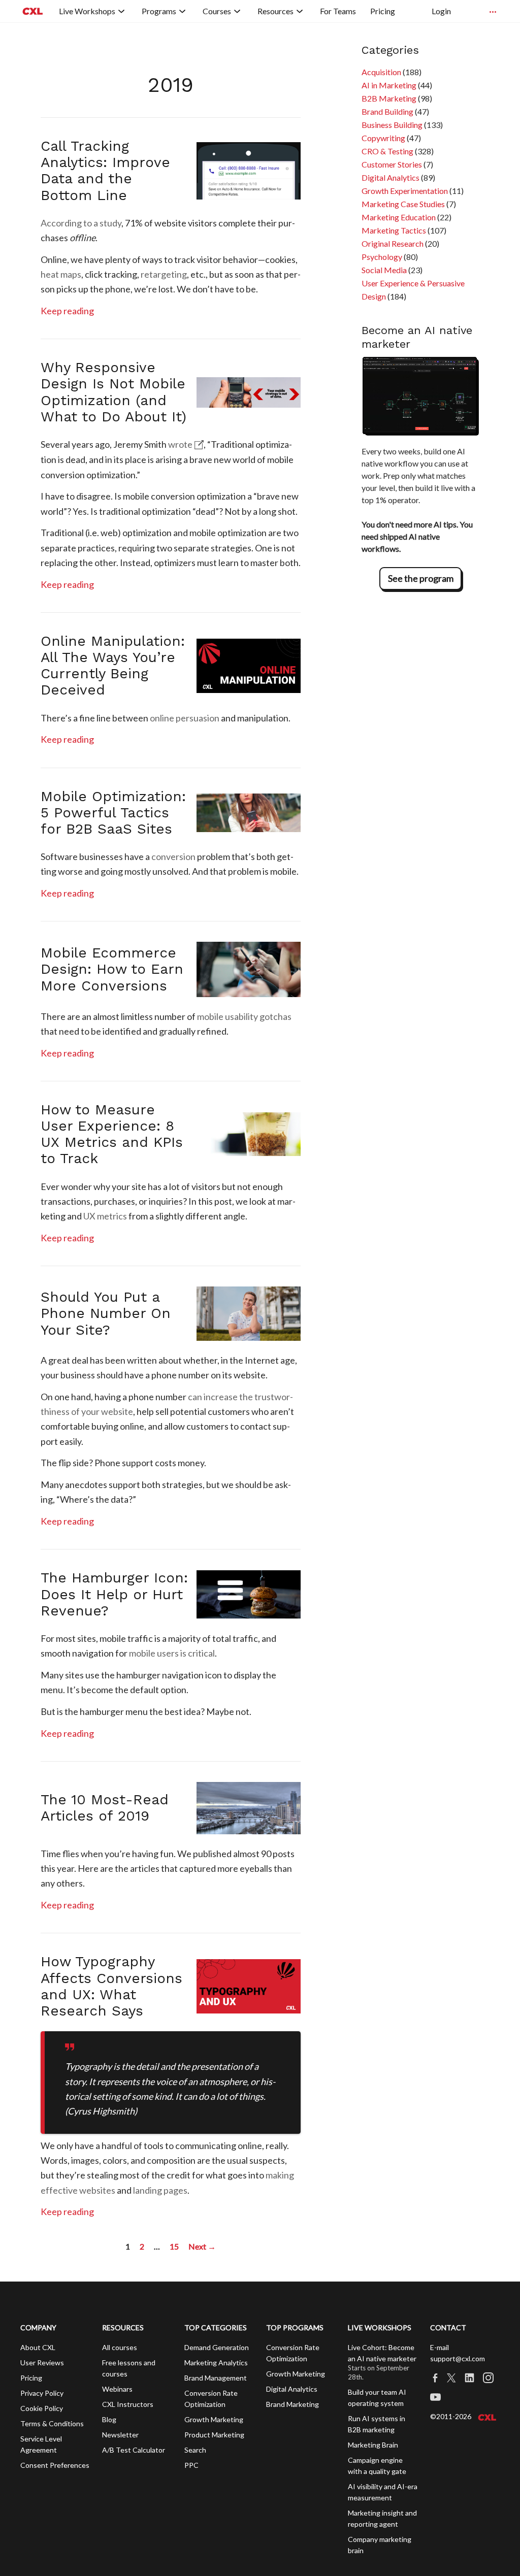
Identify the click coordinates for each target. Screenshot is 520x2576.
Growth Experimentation (405, 191)
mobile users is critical (172, 1653)
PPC (191, 2465)
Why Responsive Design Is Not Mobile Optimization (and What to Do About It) (113, 392)
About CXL (38, 2347)
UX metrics (105, 1216)
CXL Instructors (128, 2404)
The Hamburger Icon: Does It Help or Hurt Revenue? (114, 1594)
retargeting (164, 274)
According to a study (81, 223)
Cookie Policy (42, 2408)
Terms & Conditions (52, 2423)
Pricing (31, 2378)
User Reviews (42, 2363)
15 (174, 2246)
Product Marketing (214, 2435)
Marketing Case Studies (403, 204)
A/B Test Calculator (134, 2450)
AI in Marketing (389, 85)
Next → (202, 2246)
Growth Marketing (214, 2419)
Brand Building (387, 111)
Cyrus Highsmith (101, 2111)
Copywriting (383, 138)
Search (195, 2450)
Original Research (393, 243)
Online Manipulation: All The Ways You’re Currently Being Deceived (113, 666)
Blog (109, 2419)
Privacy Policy (42, 2393)
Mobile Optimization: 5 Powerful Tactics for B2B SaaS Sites (113, 813)
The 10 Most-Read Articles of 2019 (105, 1808)
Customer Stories (392, 164)
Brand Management (216, 2378)
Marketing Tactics (394, 230)
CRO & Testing (387, 151)
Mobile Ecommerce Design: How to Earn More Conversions (112, 969)
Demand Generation (217, 2347)
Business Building (392, 125)
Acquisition (381, 72)
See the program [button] (421, 578)
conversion (173, 856)
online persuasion (185, 718)
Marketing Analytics (216, 2363)
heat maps (61, 274)
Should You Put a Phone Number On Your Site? (106, 1313)
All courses (120, 2347)
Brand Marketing (292, 2404)
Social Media (384, 270)
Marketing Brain (373, 2445)
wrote (180, 444)
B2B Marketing (389, 98)
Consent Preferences (55, 2465)
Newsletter (120, 2435)
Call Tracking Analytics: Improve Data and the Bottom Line (105, 171)
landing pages (160, 2190)
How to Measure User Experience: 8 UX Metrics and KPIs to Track (112, 1134)
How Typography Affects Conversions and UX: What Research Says (111, 1986)
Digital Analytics (391, 177)
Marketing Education (399, 217)
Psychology (382, 257)
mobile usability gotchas (244, 1016)
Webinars (117, 2389)
